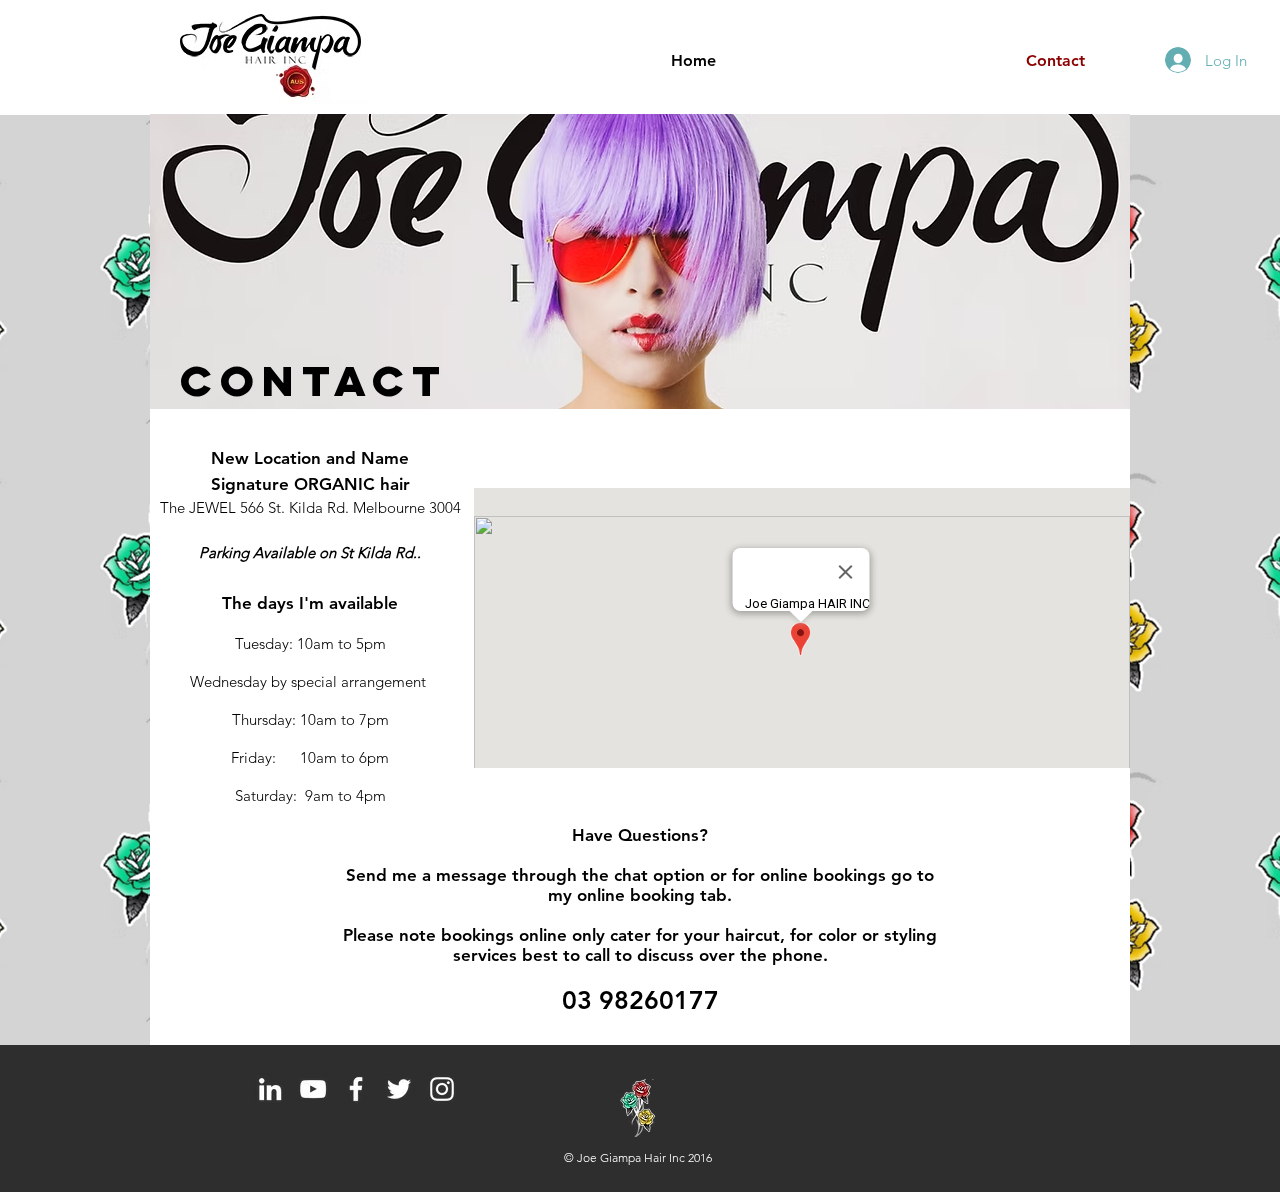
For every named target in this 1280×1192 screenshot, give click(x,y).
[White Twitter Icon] (399, 1089)
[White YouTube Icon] (313, 1089)
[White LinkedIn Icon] (270, 1089)
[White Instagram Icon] (442, 1089)
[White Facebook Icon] (356, 1089)
